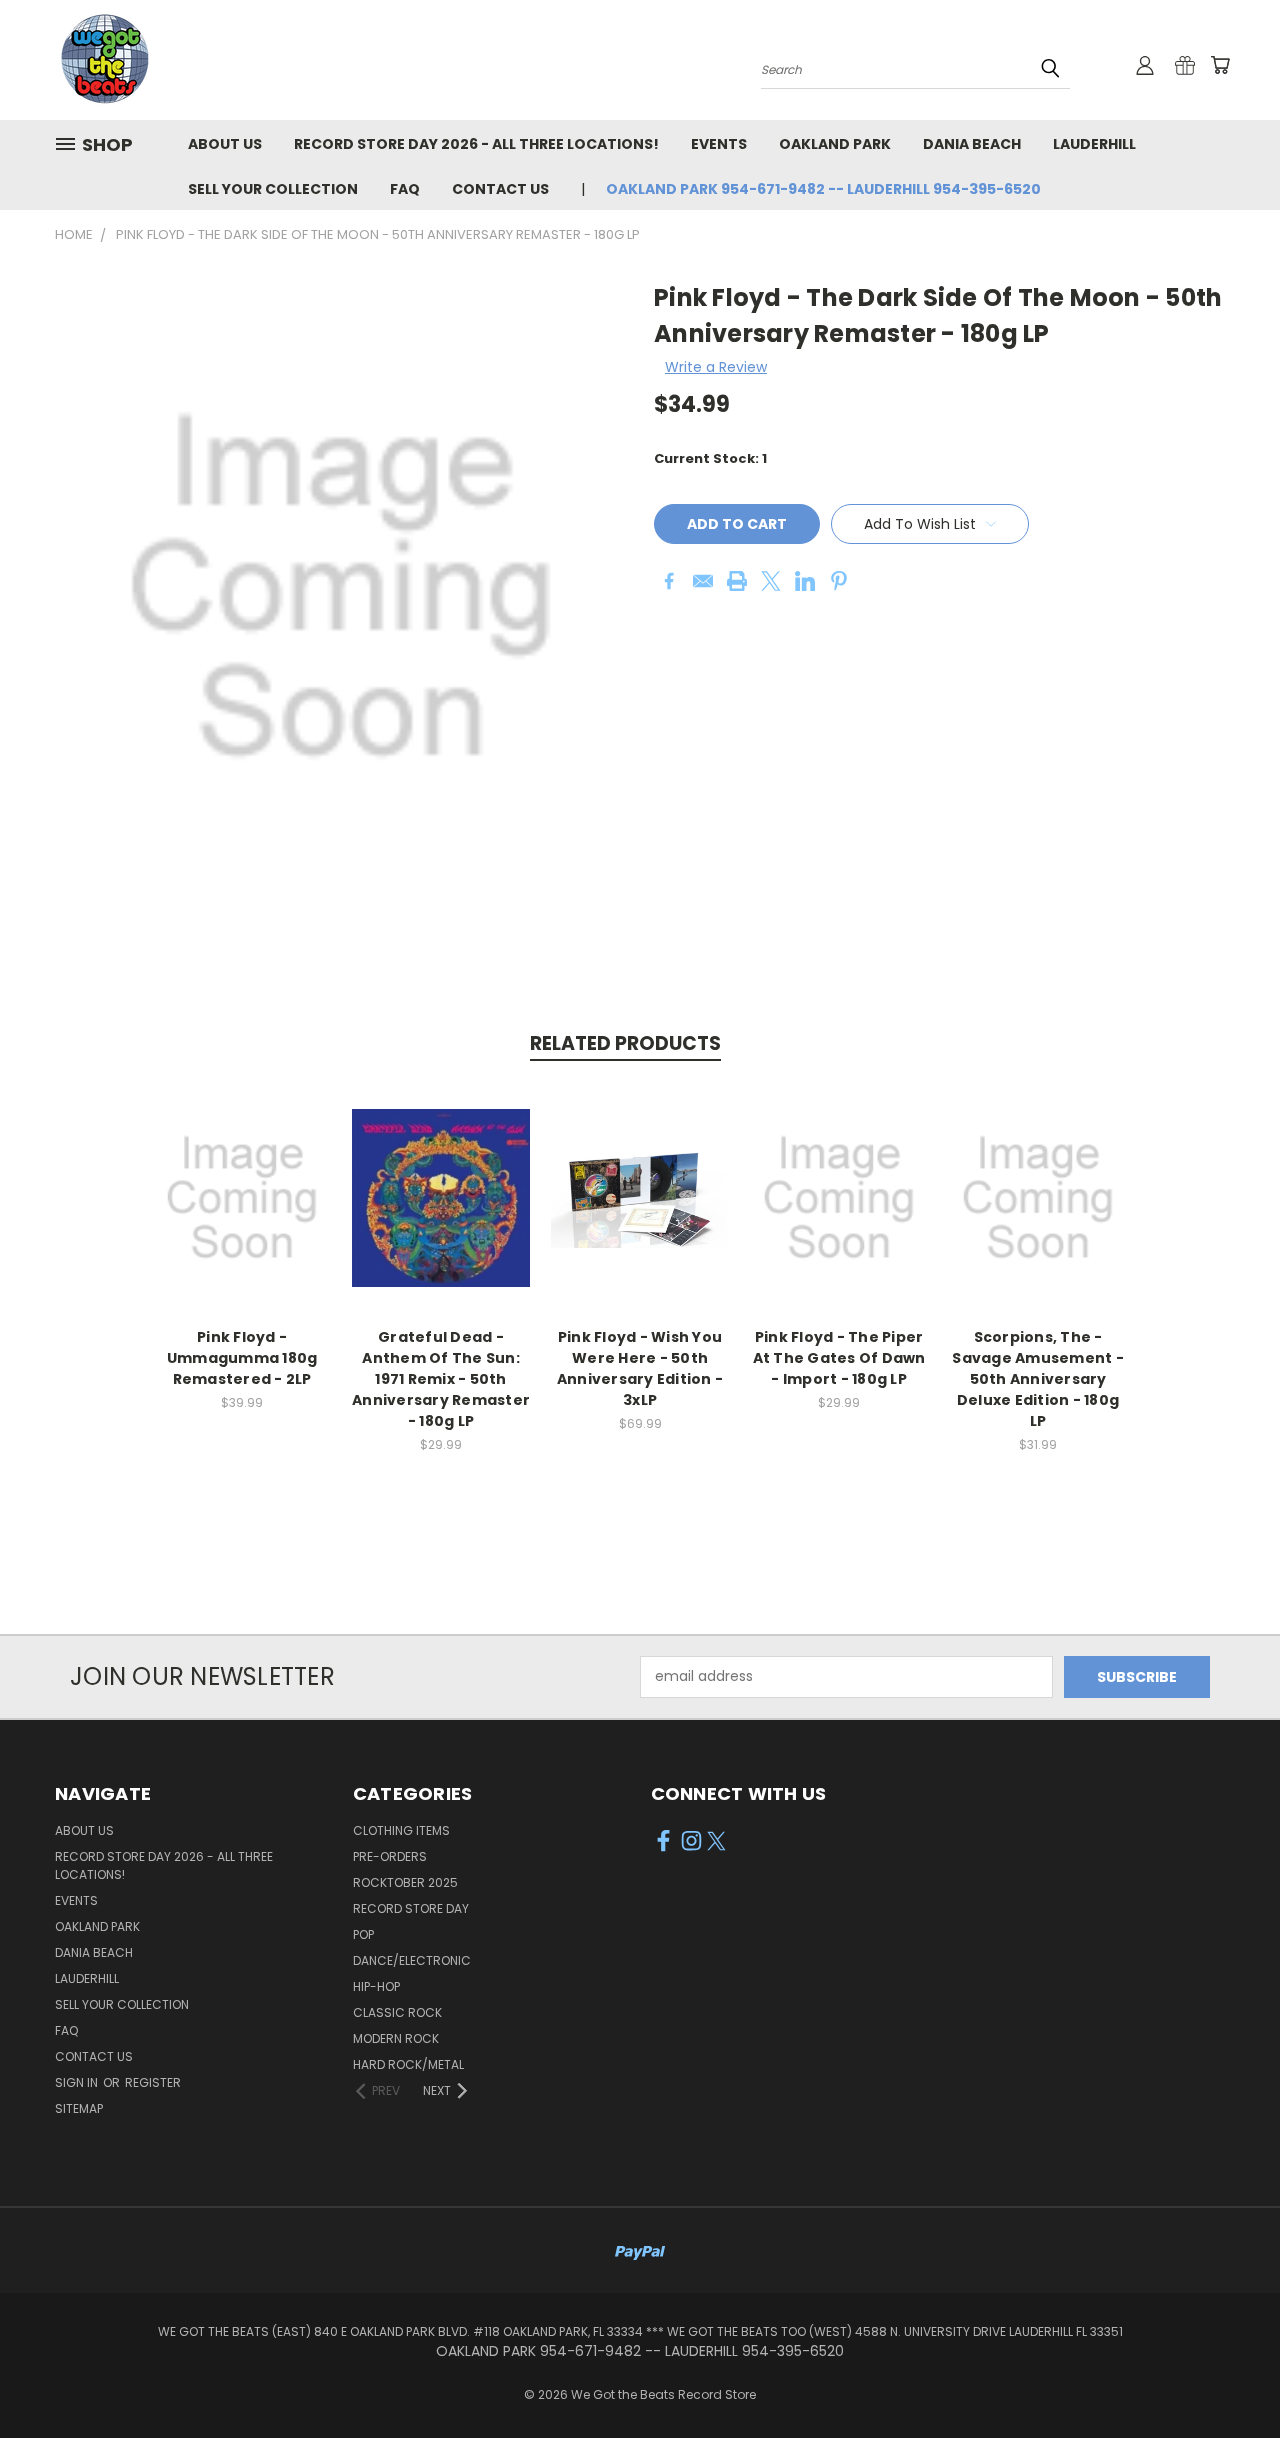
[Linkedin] (805, 581)
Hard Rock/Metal (408, 2064)
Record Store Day (411, 1908)
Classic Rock (397, 2012)
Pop (363, 1934)
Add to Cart (242, 1213)
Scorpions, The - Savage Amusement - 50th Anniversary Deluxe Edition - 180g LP (1038, 1379)
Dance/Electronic (412, 1960)
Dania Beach (972, 144)
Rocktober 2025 (405, 1882)
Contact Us (500, 189)
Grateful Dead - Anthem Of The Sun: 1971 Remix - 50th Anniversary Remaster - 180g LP (441, 1379)
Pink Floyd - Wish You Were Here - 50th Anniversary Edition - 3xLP (640, 1368)
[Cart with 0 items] (1220, 65)
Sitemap (79, 2108)
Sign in (78, 2082)
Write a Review (716, 367)
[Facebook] (669, 581)
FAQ (405, 189)
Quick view (242, 1176)
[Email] (703, 581)
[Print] (737, 581)
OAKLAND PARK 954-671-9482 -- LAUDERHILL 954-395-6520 (823, 189)
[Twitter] (771, 581)
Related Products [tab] (625, 1043)
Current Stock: (710, 458)
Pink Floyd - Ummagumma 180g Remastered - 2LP (242, 1358)
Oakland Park (835, 144)
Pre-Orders (390, 1856)
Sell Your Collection (273, 189)
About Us (225, 144)
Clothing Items (401, 1830)
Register (153, 2082)
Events (719, 144)
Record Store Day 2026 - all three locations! (476, 144)
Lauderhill (1094, 144)
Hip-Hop (376, 1986)
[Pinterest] (839, 581)
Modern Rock (396, 2038)
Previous (1227, 2375)
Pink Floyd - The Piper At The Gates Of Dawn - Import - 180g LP (839, 1358)
